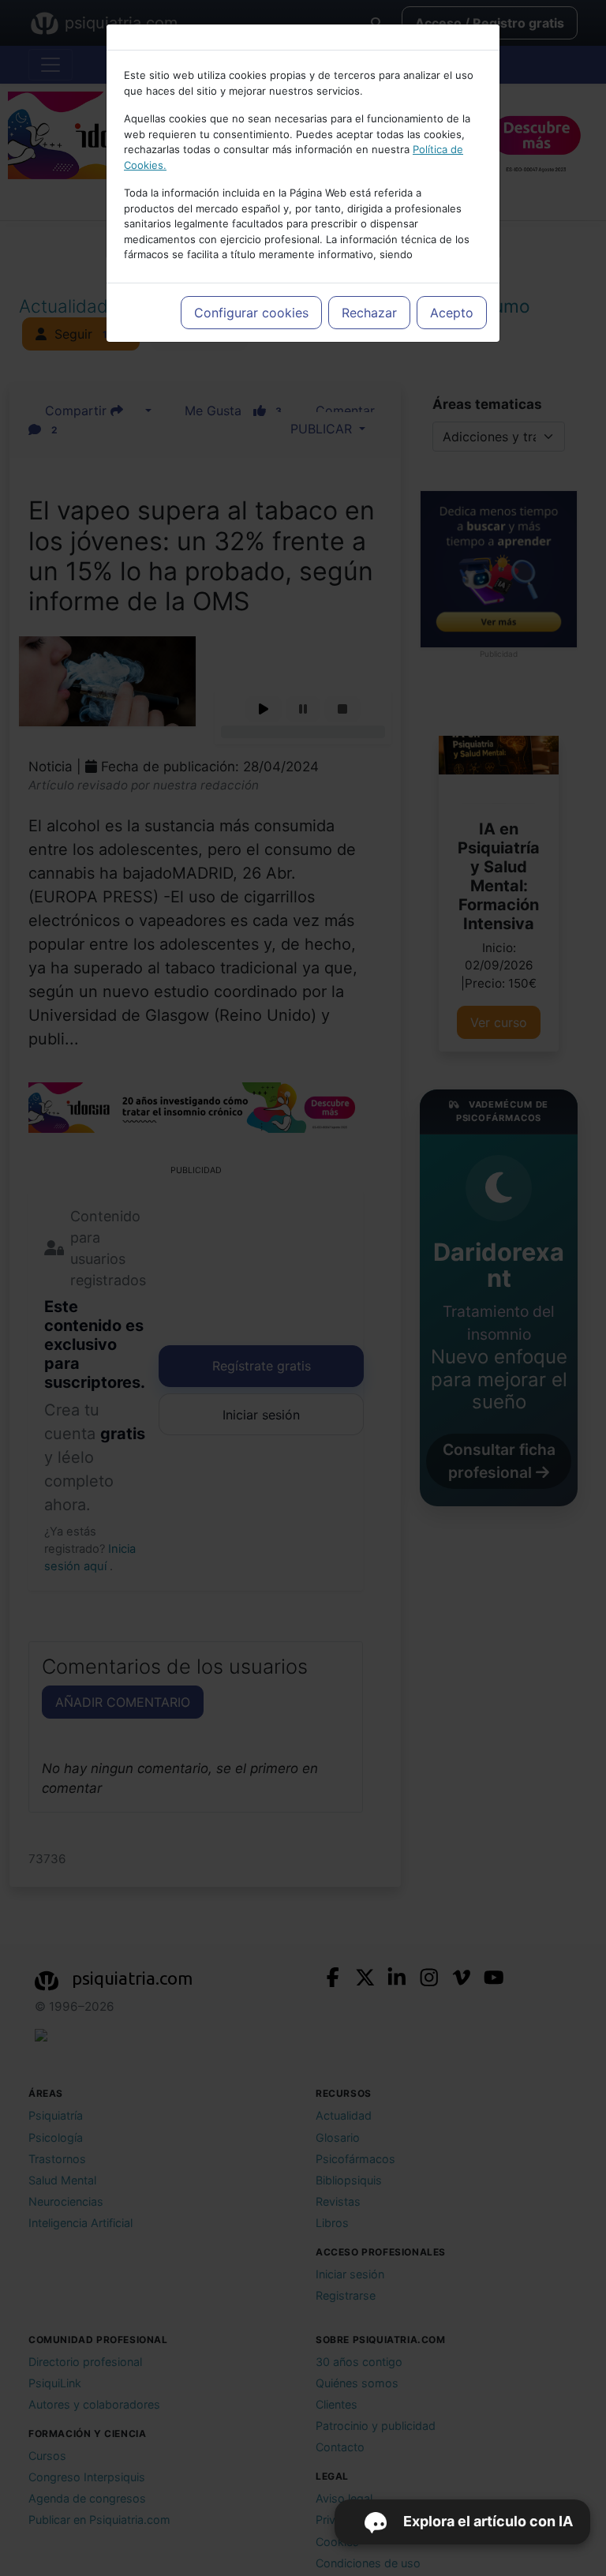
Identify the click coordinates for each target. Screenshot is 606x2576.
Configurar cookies (251, 313)
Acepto (452, 313)
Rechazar (369, 313)
